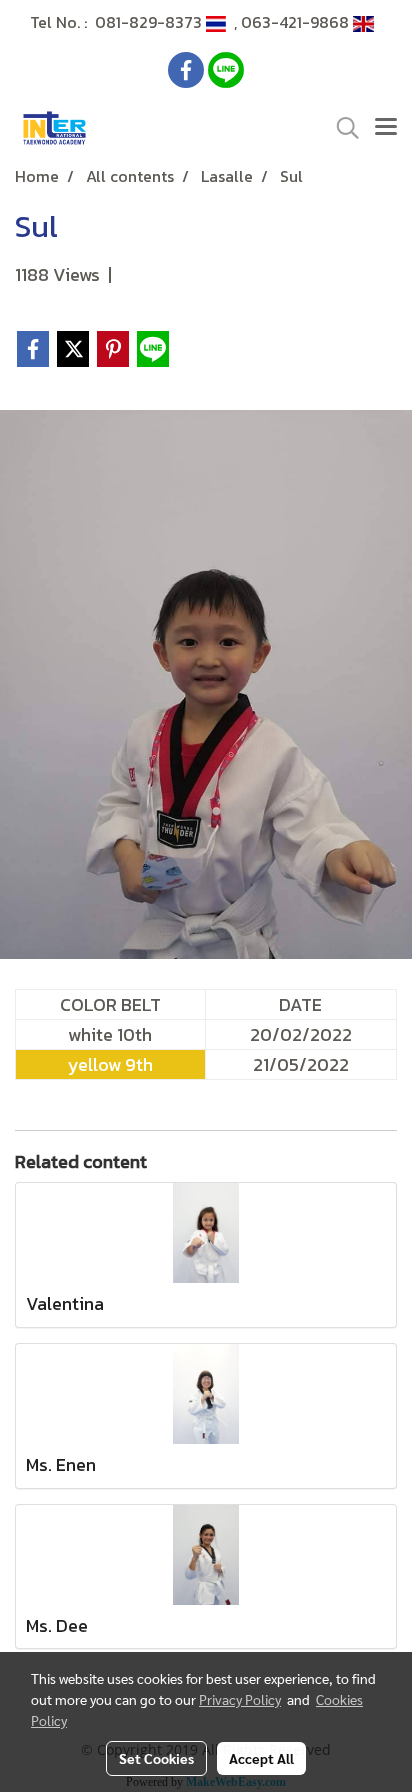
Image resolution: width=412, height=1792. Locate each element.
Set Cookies (156, 1758)
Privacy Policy (240, 1699)
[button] (341, 128)
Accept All (261, 1758)
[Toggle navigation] (386, 128)
